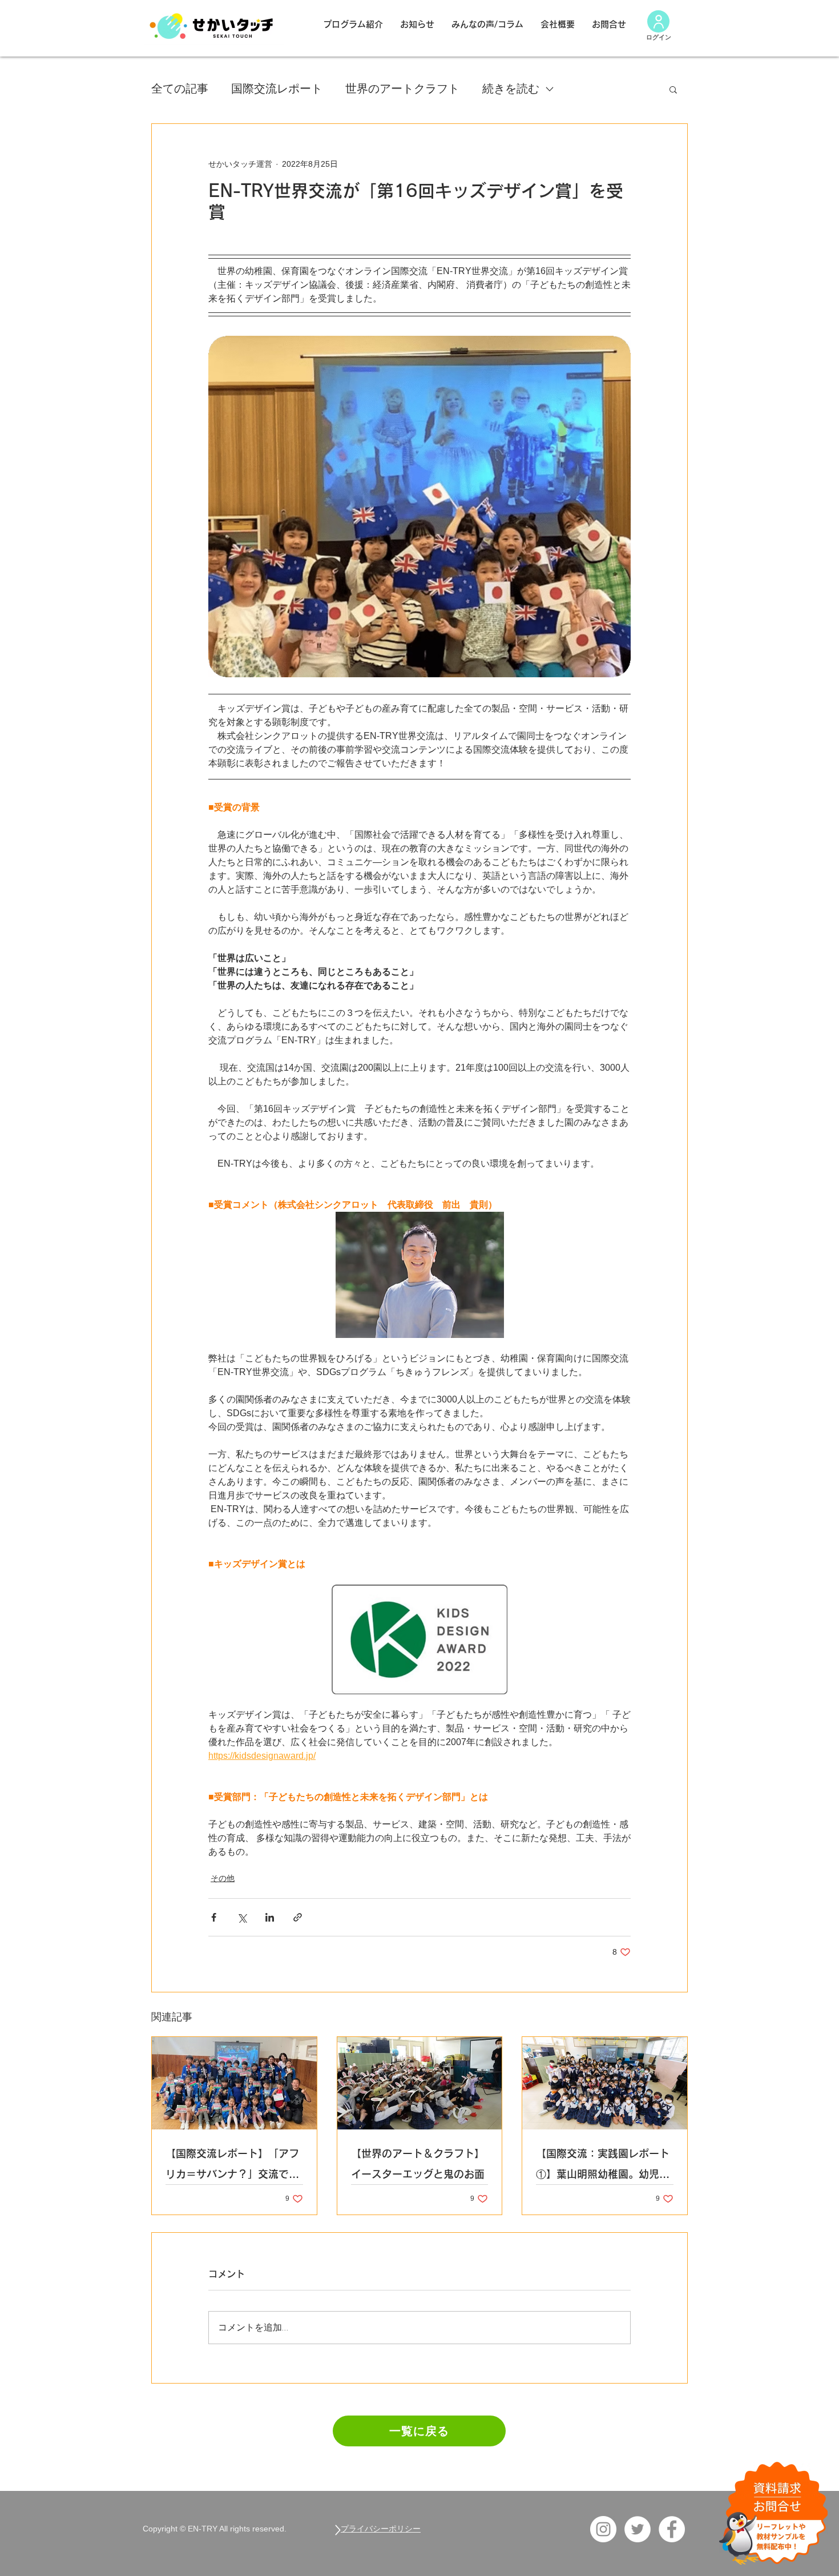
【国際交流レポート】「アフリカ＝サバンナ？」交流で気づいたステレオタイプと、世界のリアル (232, 2166)
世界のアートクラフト (402, 89)
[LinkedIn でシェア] (270, 1917)
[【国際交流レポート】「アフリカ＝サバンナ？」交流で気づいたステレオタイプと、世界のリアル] (234, 2083)
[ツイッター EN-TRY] (638, 2529)
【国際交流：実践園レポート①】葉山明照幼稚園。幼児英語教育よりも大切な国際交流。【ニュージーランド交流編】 (603, 2166)
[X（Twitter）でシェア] (242, 1917)
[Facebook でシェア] (214, 1917)
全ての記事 (180, 89)
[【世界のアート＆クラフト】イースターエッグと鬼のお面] (420, 2083)
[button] (673, 89)
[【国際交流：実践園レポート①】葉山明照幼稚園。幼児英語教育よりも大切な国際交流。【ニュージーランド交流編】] (605, 2083)
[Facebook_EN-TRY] (672, 2529)
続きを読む (511, 89)
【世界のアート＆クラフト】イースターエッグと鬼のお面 (418, 2164)
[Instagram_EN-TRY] (603, 2529)
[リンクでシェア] (298, 1917)
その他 (223, 1878)
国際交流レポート (277, 89)
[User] (658, 21)
